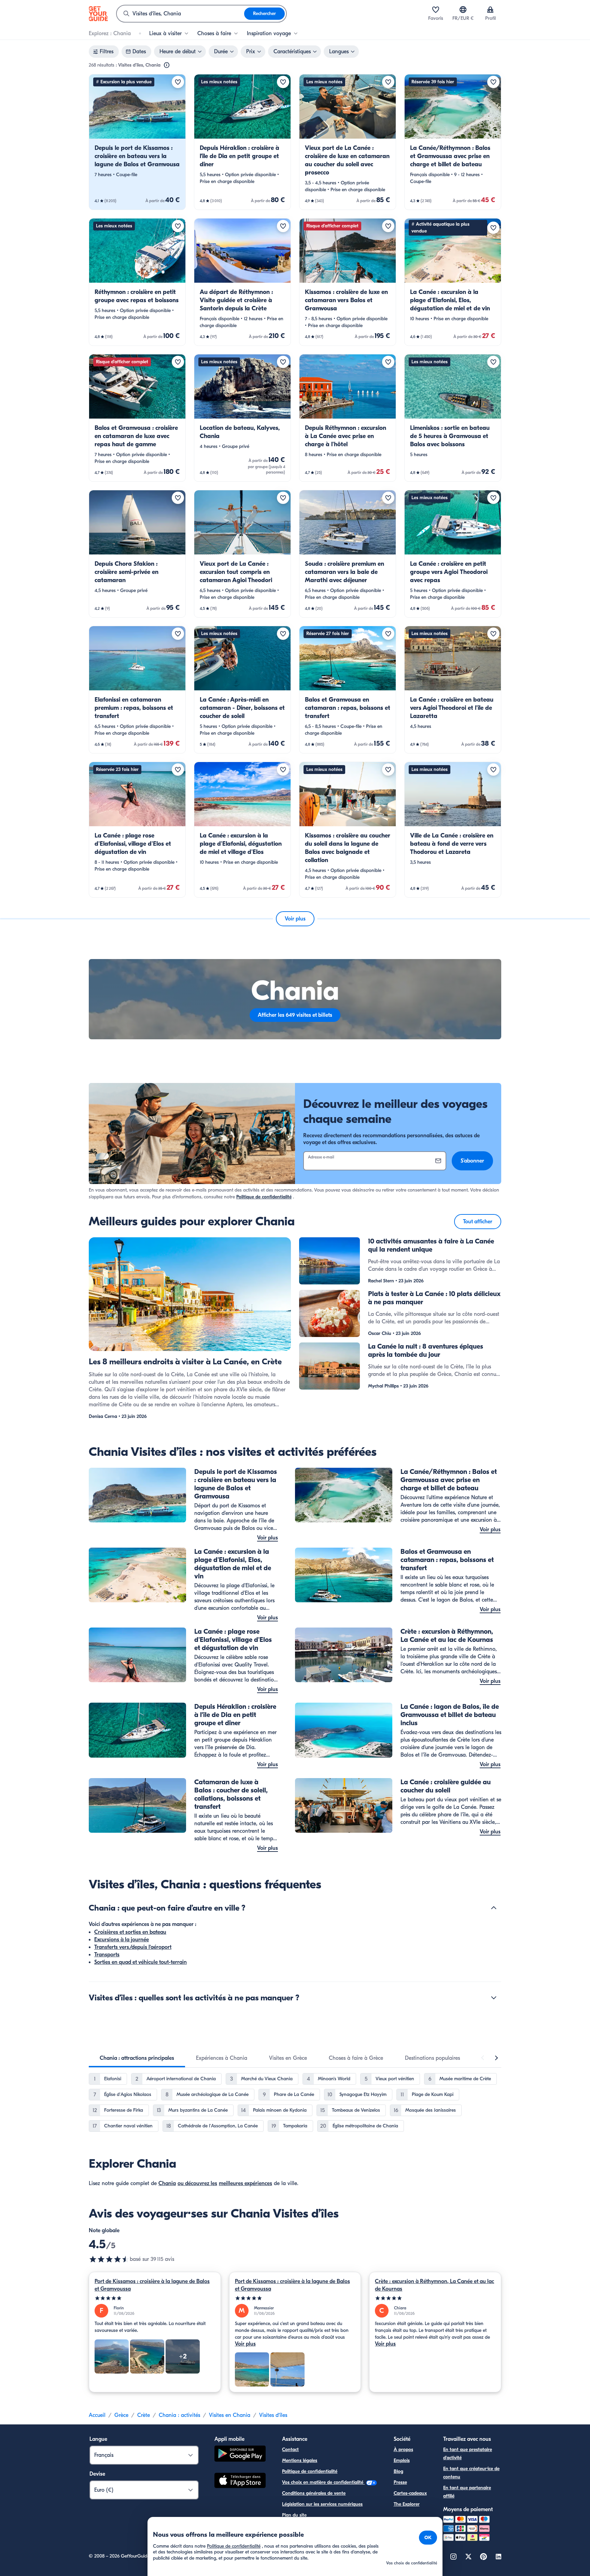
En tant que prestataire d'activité (468, 2454)
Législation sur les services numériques (322, 2504)
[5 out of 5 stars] (155, 2298)
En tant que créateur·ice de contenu (471, 2473)
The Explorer (407, 2504)
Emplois (402, 2460)
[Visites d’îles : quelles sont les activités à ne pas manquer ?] (494, 1998)
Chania (167, 2183)
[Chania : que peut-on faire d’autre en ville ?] (494, 1908)
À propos (403, 2450)
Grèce (121, 2415)
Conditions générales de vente (314, 2493)
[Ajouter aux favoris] (178, 82)
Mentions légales (300, 2460)
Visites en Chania (230, 2415)
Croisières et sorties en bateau (130, 1932)
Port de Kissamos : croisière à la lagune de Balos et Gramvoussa (152, 2285)
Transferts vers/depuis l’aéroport (133, 1947)
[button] (137, 142)
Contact (290, 2450)
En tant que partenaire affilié (467, 2492)
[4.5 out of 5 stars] (109, 2259)
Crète (144, 2415)
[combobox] (180, 14)
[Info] (167, 65)
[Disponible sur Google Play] (240, 2455)
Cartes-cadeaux (410, 2493)
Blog (398, 2471)
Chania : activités (179, 2415)
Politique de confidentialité (264, 1197)
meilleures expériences (245, 2183)
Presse (400, 2482)
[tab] (137, 2058)
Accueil (97, 2415)
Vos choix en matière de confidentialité (323, 2482)
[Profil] (490, 10)
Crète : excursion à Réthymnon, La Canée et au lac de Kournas (434, 2285)
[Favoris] (436, 10)
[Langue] (463, 10)
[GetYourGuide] (98, 14)
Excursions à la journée (122, 1940)
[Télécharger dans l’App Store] (240, 2481)
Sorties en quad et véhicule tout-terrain (141, 1962)
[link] (137, 142)
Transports (107, 1955)
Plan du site (294, 2515)
